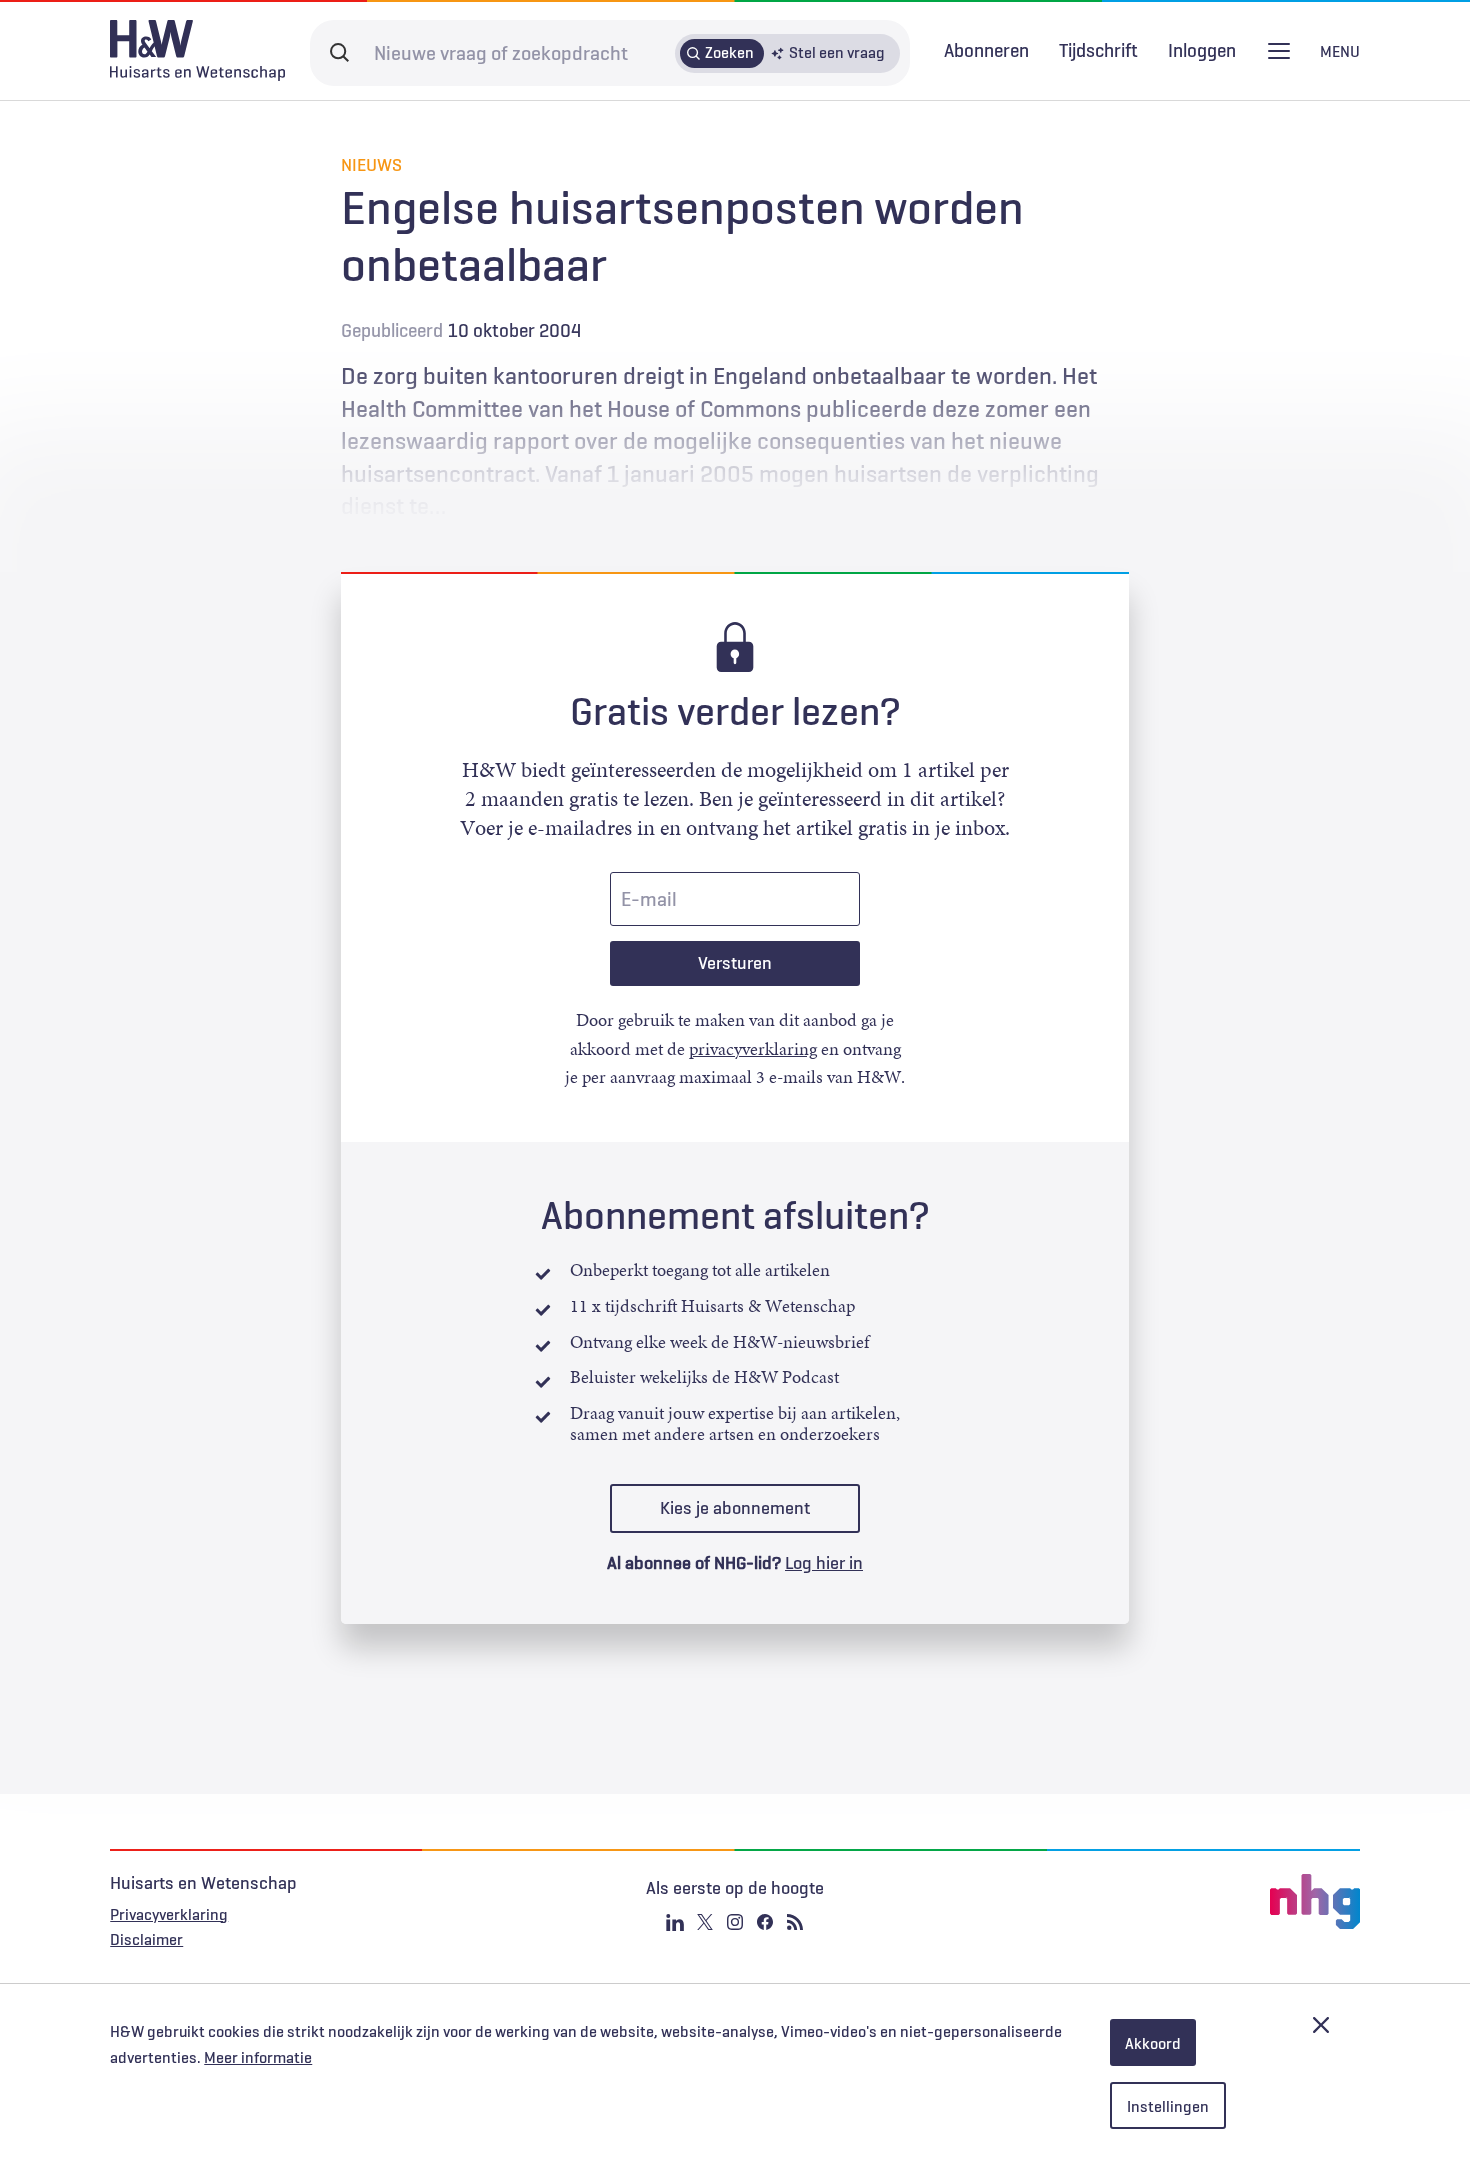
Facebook (765, 1922)
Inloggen (1202, 50)
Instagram (735, 1922)
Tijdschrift (1098, 50)
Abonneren (986, 50)
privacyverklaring (753, 1049)
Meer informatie (258, 2057)
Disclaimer (146, 1939)
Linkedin (675, 1922)
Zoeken (729, 52)
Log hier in (824, 1563)
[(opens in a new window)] (1151, 1902)
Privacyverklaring (169, 1914)
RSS (795, 1922)
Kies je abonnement (735, 1508)
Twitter (705, 1922)
